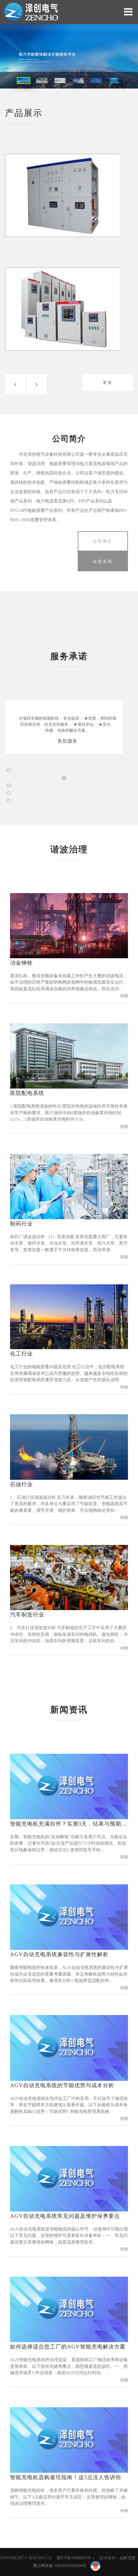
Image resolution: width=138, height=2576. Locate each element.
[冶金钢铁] (69, 925)
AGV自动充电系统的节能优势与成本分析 (62, 2085)
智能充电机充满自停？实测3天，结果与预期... (68, 1824)
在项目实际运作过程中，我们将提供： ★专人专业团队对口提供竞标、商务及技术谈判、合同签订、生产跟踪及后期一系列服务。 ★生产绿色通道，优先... (74, 724)
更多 (108, 383)
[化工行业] (69, 1316)
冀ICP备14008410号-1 (76, 2558)
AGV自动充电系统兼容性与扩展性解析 (59, 1954)
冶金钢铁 (21, 963)
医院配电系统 (27, 1093)
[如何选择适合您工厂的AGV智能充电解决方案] (69, 2309)
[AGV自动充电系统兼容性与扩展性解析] (69, 1917)
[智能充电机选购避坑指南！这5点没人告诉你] (69, 2440)
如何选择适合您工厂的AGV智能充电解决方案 (68, 2347)
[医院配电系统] (69, 1055)
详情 (124, 996)
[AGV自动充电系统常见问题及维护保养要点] (69, 2178)
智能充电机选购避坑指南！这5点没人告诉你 (66, 2477)
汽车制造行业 (27, 1615)
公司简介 (103, 541)
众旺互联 (128, 2558)
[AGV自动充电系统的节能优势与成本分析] (69, 2047)
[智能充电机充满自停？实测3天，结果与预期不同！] (69, 1786)
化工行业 (21, 1354)
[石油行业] (69, 1446)
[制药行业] (69, 1186)
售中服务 (74, 741)
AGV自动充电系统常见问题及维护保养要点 (65, 2216)
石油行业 (21, 1484)
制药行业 (21, 1224)
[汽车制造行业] (69, 1577)
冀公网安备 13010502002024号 (60, 2566)
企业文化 (103, 561)
